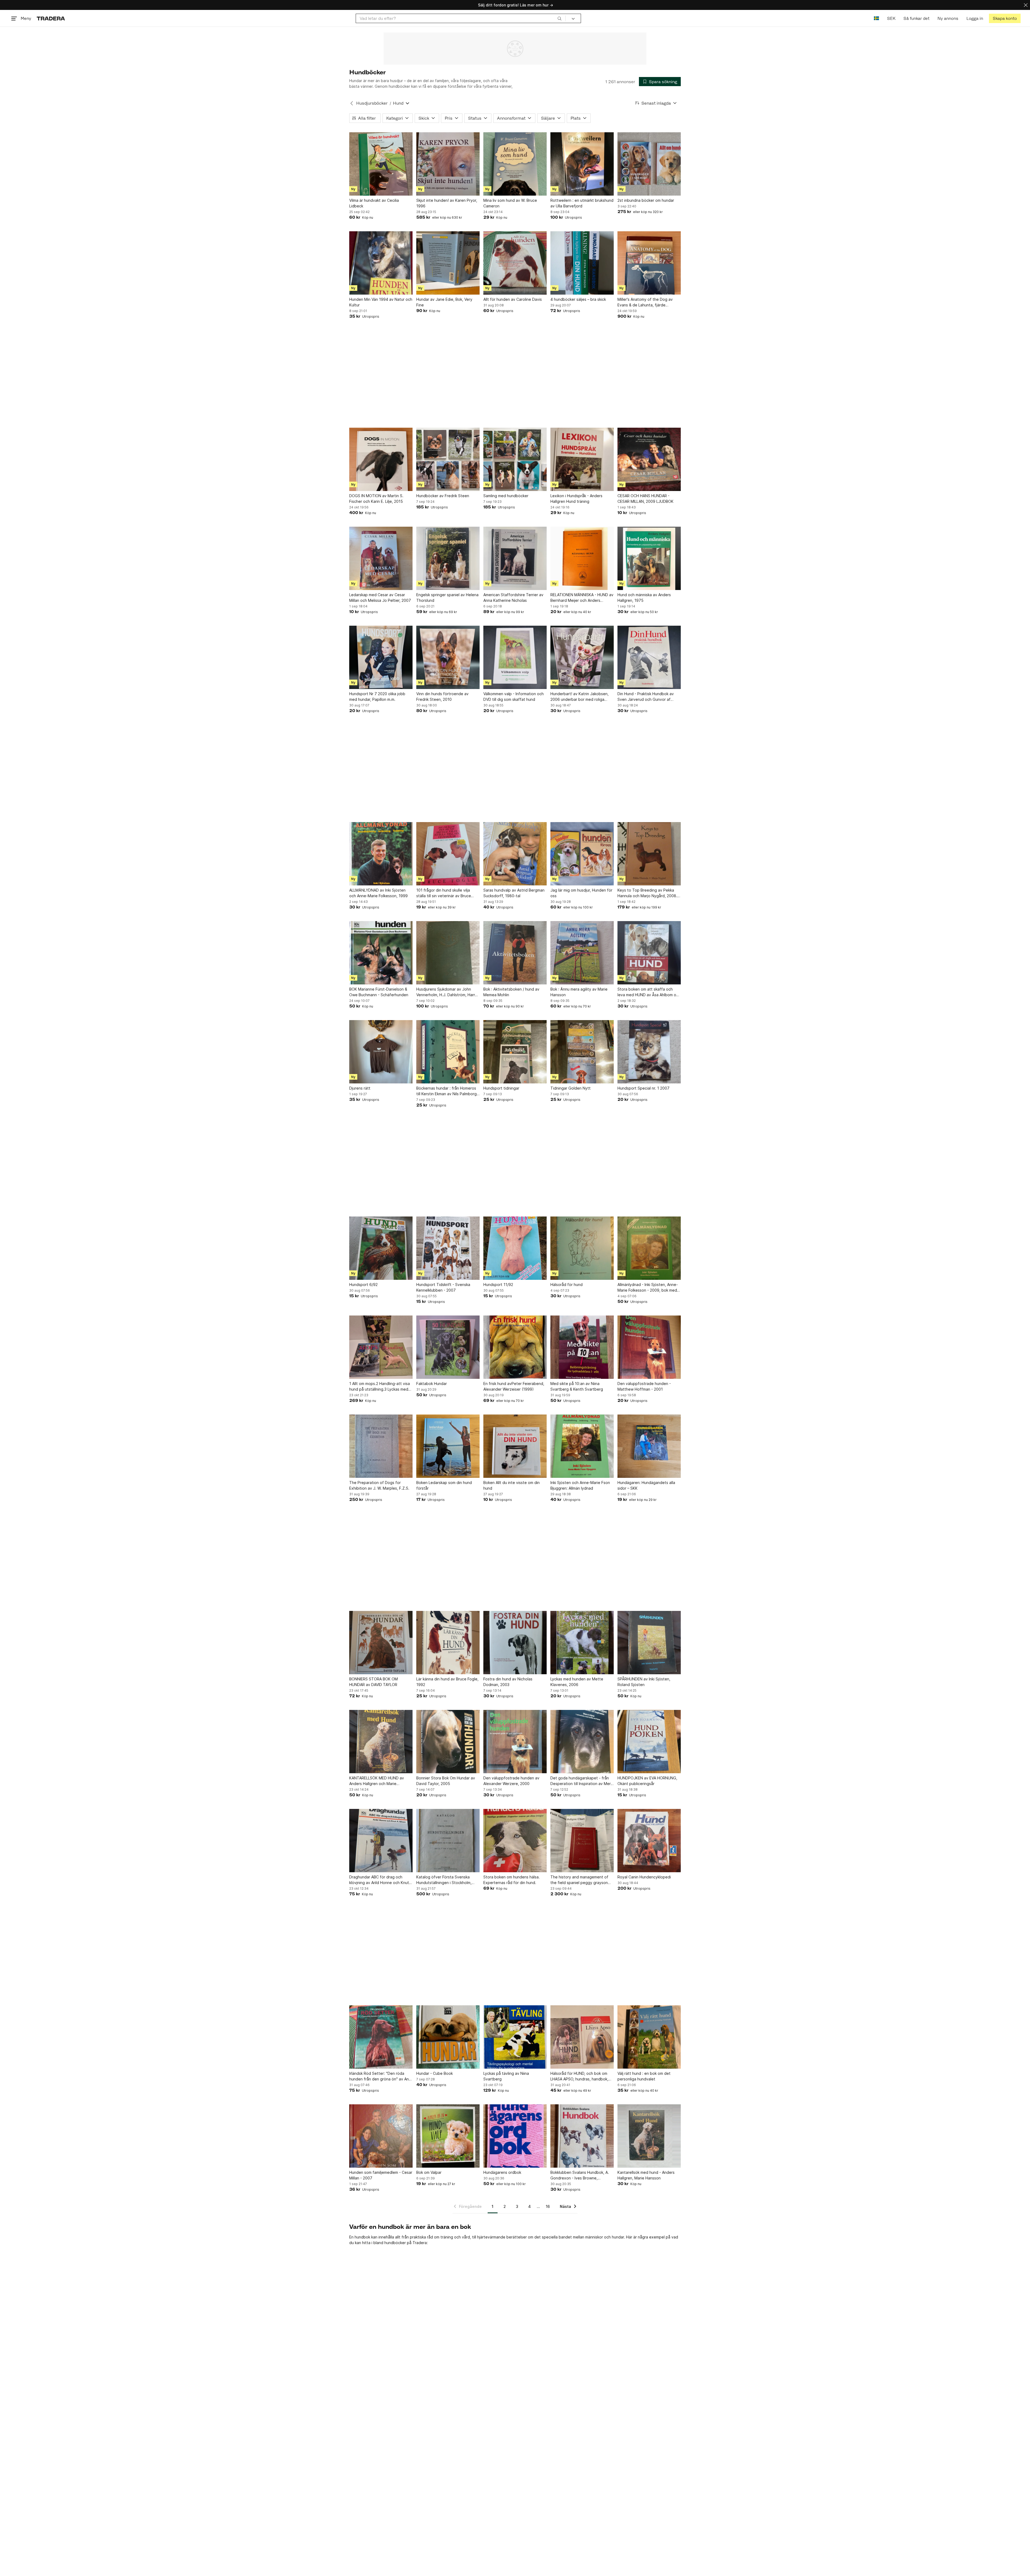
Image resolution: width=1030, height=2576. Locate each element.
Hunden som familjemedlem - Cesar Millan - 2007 (381, 2175)
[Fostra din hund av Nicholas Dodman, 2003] (515, 1643)
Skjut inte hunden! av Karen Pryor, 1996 (447, 203)
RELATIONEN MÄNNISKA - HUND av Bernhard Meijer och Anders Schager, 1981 (582, 598)
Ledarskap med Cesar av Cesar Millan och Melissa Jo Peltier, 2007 (380, 598)
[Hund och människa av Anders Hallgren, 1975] (649, 558)
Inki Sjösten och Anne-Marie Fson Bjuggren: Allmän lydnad (580, 1485)
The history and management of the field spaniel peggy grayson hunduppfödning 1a (579, 1880)
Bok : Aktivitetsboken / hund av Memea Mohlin (511, 992)
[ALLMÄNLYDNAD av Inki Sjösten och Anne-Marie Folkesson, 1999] (381, 854)
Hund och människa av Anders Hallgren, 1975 (644, 598)
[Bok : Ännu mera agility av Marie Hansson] (582, 953)
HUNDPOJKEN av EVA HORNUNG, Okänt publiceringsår (647, 1781)
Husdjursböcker (372, 103)
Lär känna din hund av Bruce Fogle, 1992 (447, 1682)
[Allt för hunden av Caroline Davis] (515, 263)
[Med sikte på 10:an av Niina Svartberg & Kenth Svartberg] (582, 1347)
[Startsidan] (51, 18)
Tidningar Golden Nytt (571, 1088)
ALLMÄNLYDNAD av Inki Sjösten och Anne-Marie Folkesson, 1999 (378, 893)
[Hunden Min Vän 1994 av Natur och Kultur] (381, 263)
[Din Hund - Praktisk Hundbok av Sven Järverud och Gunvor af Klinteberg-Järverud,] (649, 657)
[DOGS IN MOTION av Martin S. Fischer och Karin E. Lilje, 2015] (381, 459)
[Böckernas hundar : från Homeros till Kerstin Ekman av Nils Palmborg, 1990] (448, 1052)
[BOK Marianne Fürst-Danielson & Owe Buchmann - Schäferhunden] (381, 953)
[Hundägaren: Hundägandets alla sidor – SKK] (649, 1446)
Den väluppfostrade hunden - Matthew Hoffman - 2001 (644, 1386)
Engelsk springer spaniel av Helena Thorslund (447, 598)
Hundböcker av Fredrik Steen (443, 496)
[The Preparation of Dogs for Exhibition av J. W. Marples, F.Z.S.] (381, 1446)
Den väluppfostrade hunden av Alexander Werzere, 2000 (511, 1781)
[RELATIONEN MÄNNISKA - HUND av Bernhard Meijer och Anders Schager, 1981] (582, 558)
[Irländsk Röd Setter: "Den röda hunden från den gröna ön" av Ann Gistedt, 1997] (381, 2037)
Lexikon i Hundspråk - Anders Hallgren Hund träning (576, 499)
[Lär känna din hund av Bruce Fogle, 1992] (448, 1643)
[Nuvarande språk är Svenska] (876, 18)
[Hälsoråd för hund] (582, 1248)
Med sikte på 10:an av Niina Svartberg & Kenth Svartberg (577, 1386)
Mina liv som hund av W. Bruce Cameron (510, 203)
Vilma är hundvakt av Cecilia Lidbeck (374, 203)
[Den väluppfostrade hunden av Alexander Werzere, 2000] (515, 1742)
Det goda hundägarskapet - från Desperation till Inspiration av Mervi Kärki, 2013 (582, 1781)
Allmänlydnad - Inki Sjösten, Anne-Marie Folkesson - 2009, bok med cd (648, 1288)
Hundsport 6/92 (363, 1285)
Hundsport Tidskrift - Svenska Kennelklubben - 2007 (443, 1287)
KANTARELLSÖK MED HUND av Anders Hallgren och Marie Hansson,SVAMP (377, 1781)
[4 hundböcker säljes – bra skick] (582, 263)
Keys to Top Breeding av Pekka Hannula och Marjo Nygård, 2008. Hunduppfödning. (647, 893)
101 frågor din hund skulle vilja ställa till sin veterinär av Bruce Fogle (444, 893)
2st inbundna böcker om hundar (646, 200)
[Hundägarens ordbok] (515, 2136)
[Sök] (560, 18)
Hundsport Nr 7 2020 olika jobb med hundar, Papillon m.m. (377, 697)
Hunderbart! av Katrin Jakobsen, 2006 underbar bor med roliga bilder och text (580, 697)
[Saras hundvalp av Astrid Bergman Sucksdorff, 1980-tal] (515, 854)
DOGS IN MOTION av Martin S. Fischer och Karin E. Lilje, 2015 (376, 499)
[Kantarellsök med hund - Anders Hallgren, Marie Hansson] (649, 2136)
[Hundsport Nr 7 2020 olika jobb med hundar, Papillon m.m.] (381, 657)
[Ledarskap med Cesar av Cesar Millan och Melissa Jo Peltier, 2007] (381, 558)
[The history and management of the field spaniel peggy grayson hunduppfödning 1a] (582, 1841)
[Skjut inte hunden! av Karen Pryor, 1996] (448, 164)
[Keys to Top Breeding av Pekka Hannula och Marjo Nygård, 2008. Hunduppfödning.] (649, 854)
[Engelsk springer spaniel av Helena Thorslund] (448, 558)
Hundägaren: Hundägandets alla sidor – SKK (646, 1485)
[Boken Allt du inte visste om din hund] (515, 1446)
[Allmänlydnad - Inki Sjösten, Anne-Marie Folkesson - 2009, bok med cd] (649, 1248)
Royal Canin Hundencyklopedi (644, 1877)
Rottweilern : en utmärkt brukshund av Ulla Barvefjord (582, 203)
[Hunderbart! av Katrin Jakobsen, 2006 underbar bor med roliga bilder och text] (582, 657)
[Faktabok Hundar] (448, 1347)
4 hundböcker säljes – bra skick (578, 299)
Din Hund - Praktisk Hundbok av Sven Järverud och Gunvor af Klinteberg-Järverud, (646, 697)
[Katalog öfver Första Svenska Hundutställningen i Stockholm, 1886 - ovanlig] (448, 1841)
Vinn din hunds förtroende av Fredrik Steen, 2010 (442, 697)
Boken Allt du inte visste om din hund (512, 1485)
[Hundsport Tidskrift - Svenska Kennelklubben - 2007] (448, 1248)
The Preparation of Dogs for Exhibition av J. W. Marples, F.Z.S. (379, 1485)
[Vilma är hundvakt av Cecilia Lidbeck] (381, 164)
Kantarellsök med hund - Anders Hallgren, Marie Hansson (646, 2175)
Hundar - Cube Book (435, 2073)
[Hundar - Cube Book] (448, 2037)
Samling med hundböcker (506, 496)
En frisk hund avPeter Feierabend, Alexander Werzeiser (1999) (514, 1386)
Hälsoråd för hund (566, 1285)
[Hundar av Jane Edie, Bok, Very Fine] (448, 263)
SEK (891, 18)
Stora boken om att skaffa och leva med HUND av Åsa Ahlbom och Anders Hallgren (649, 992)
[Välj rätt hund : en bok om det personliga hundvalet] (649, 2037)
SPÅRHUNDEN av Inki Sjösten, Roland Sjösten (644, 1682)
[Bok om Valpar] (448, 2136)
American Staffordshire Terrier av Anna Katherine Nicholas (513, 598)
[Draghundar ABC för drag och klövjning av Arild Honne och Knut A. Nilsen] (381, 1841)
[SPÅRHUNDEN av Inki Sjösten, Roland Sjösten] (649, 1643)
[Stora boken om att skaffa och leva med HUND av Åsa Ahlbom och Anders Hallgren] (649, 953)
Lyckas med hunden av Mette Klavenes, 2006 (577, 1682)
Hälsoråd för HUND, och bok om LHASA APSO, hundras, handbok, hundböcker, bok (579, 2076)
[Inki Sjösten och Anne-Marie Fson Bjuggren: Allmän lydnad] (582, 1446)
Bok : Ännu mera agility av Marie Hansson (579, 992)
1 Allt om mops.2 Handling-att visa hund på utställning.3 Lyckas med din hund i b (380, 1387)
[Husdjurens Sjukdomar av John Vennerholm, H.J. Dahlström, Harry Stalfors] (448, 953)
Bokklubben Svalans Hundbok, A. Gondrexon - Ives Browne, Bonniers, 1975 (580, 2175)
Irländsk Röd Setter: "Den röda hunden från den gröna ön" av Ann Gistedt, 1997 (380, 2076)
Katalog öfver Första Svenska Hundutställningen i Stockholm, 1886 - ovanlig (444, 1880)
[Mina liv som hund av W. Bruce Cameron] (515, 164)
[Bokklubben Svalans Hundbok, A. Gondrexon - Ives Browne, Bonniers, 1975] (582, 2136)
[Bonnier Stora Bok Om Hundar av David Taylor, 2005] (448, 1742)
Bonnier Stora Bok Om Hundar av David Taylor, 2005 (446, 1781)
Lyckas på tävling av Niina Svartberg (506, 2076)
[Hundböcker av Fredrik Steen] (448, 459)
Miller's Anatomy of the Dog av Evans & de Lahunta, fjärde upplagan (645, 302)
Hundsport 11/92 (498, 1285)
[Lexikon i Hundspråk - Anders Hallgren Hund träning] (582, 459)
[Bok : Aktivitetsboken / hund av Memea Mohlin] (515, 953)
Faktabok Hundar (432, 1384)
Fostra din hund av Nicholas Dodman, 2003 (508, 1682)
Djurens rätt (360, 1088)
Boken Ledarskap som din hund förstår (444, 1485)
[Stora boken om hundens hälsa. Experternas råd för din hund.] (515, 1841)
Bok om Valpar (429, 2172)
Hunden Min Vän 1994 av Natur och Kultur (381, 302)
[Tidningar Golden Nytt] (582, 1052)
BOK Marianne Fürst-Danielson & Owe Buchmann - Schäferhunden (379, 992)
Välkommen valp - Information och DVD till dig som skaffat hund (514, 697)
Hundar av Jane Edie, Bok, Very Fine (444, 302)
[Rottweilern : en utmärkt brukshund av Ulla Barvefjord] (582, 164)
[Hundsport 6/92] (381, 1248)
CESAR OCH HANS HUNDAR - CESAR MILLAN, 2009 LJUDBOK (645, 499)
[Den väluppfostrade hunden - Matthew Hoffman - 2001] (649, 1347)
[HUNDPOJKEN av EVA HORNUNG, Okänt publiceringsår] (649, 1742)
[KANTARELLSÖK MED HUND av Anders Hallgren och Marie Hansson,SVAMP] (381, 1742)
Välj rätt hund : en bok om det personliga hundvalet (644, 2076)
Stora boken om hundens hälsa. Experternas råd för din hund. (512, 1880)
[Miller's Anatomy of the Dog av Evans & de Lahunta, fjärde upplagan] (649, 263)
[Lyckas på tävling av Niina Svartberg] (515, 2037)
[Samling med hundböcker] (515, 459)
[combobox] (461, 18)
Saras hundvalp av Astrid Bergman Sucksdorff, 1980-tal (514, 893)
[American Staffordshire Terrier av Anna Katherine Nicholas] (515, 558)
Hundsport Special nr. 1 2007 (643, 1088)
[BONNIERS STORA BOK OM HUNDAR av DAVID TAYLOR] (381, 1643)
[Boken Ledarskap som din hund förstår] (448, 1446)
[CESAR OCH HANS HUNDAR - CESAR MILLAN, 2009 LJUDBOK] (649, 459)
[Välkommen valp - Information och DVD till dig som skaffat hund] (515, 657)
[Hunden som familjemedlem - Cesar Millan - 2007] (381, 2136)
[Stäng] (1026, 5)
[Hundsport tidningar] (515, 1052)
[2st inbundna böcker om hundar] (649, 164)
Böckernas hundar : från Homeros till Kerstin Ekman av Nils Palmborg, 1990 (447, 1091)
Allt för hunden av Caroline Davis (513, 299)
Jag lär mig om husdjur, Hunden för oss (581, 893)
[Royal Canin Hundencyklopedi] (649, 1841)
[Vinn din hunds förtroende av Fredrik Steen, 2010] (448, 657)
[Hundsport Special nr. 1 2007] (649, 1052)
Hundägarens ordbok (502, 2172)
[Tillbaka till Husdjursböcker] (352, 103)
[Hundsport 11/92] (515, 1248)
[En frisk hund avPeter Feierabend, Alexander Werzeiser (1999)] (515, 1347)
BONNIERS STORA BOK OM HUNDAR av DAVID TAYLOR (374, 1682)
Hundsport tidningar (501, 1088)
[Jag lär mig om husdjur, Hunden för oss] (582, 854)
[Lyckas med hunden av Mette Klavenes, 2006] (582, 1643)
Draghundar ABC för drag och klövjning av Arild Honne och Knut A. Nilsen (379, 1880)
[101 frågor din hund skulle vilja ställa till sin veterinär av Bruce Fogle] (448, 854)
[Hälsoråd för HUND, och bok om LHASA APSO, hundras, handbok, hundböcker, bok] (582, 2037)
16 (548, 2206)
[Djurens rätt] (381, 1052)
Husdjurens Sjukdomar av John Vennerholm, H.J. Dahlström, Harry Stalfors (447, 992)
